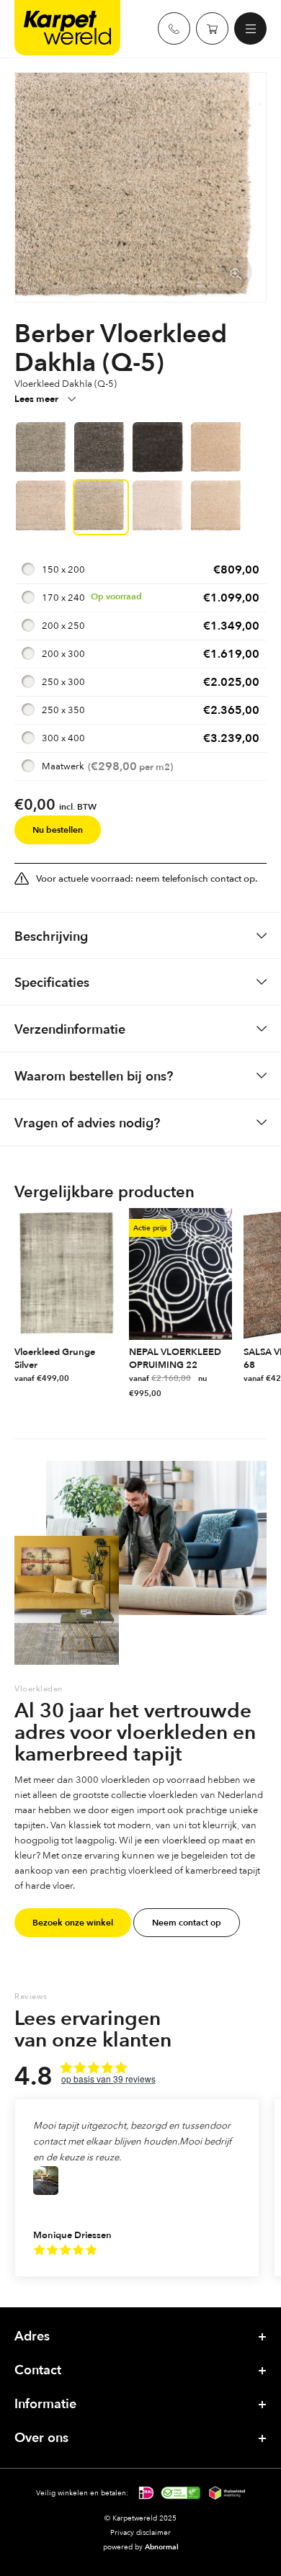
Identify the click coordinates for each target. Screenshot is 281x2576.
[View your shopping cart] (212, 28)
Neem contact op (187, 1923)
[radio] (140, 570)
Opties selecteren (110, 1379)
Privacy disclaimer (140, 2532)
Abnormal (162, 2547)
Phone (174, 28)
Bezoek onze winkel (73, 1923)
